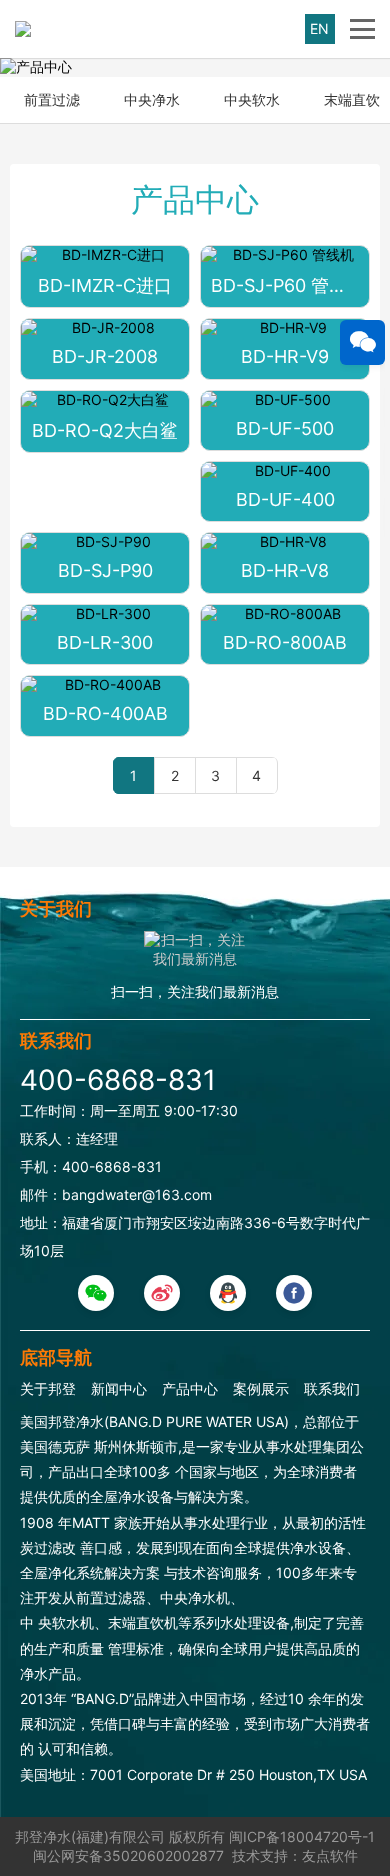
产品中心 (190, 1388)
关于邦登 (48, 1388)
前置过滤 (52, 99)
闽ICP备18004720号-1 (302, 1836)
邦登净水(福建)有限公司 (90, 1836)
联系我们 (332, 1388)
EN (319, 28)
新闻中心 (119, 1388)
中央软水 (252, 99)
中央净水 (152, 99)
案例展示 (261, 1388)
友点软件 (330, 1855)
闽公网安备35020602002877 (128, 1855)
